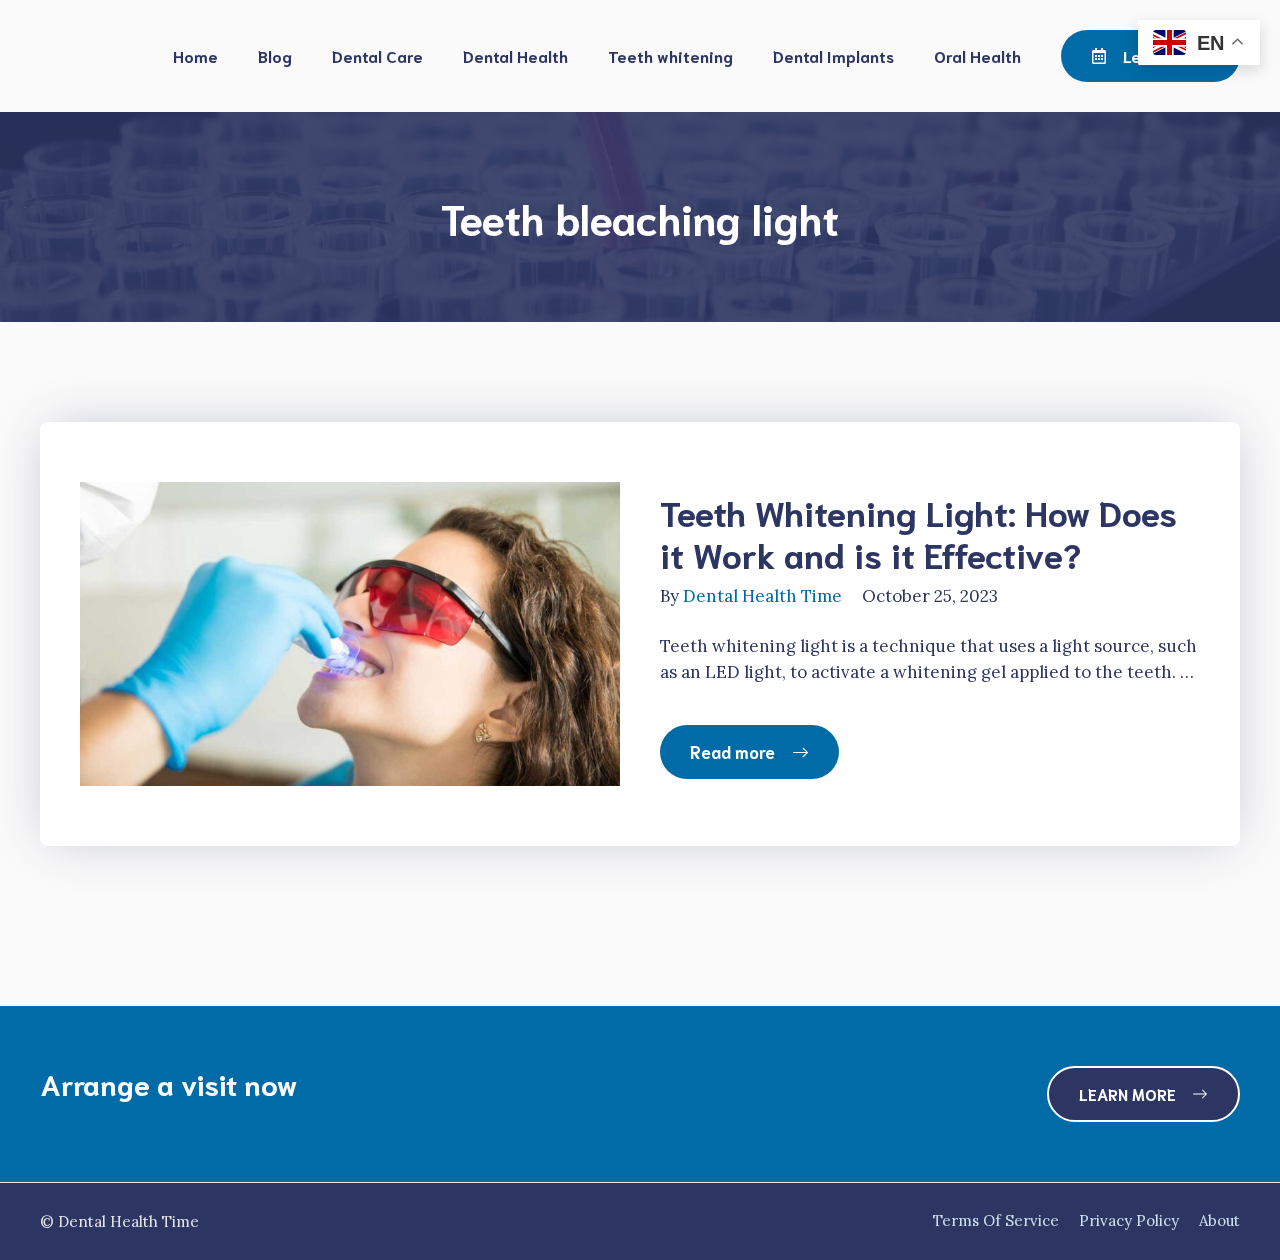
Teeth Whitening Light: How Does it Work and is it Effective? (918, 532)
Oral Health (977, 55)
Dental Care (377, 55)
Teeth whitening (670, 55)
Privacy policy (1129, 1220)
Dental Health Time (762, 596)
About (1219, 1220)
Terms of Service (996, 1220)
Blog (275, 55)
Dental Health (515, 55)
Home (195, 55)
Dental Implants (833, 55)
